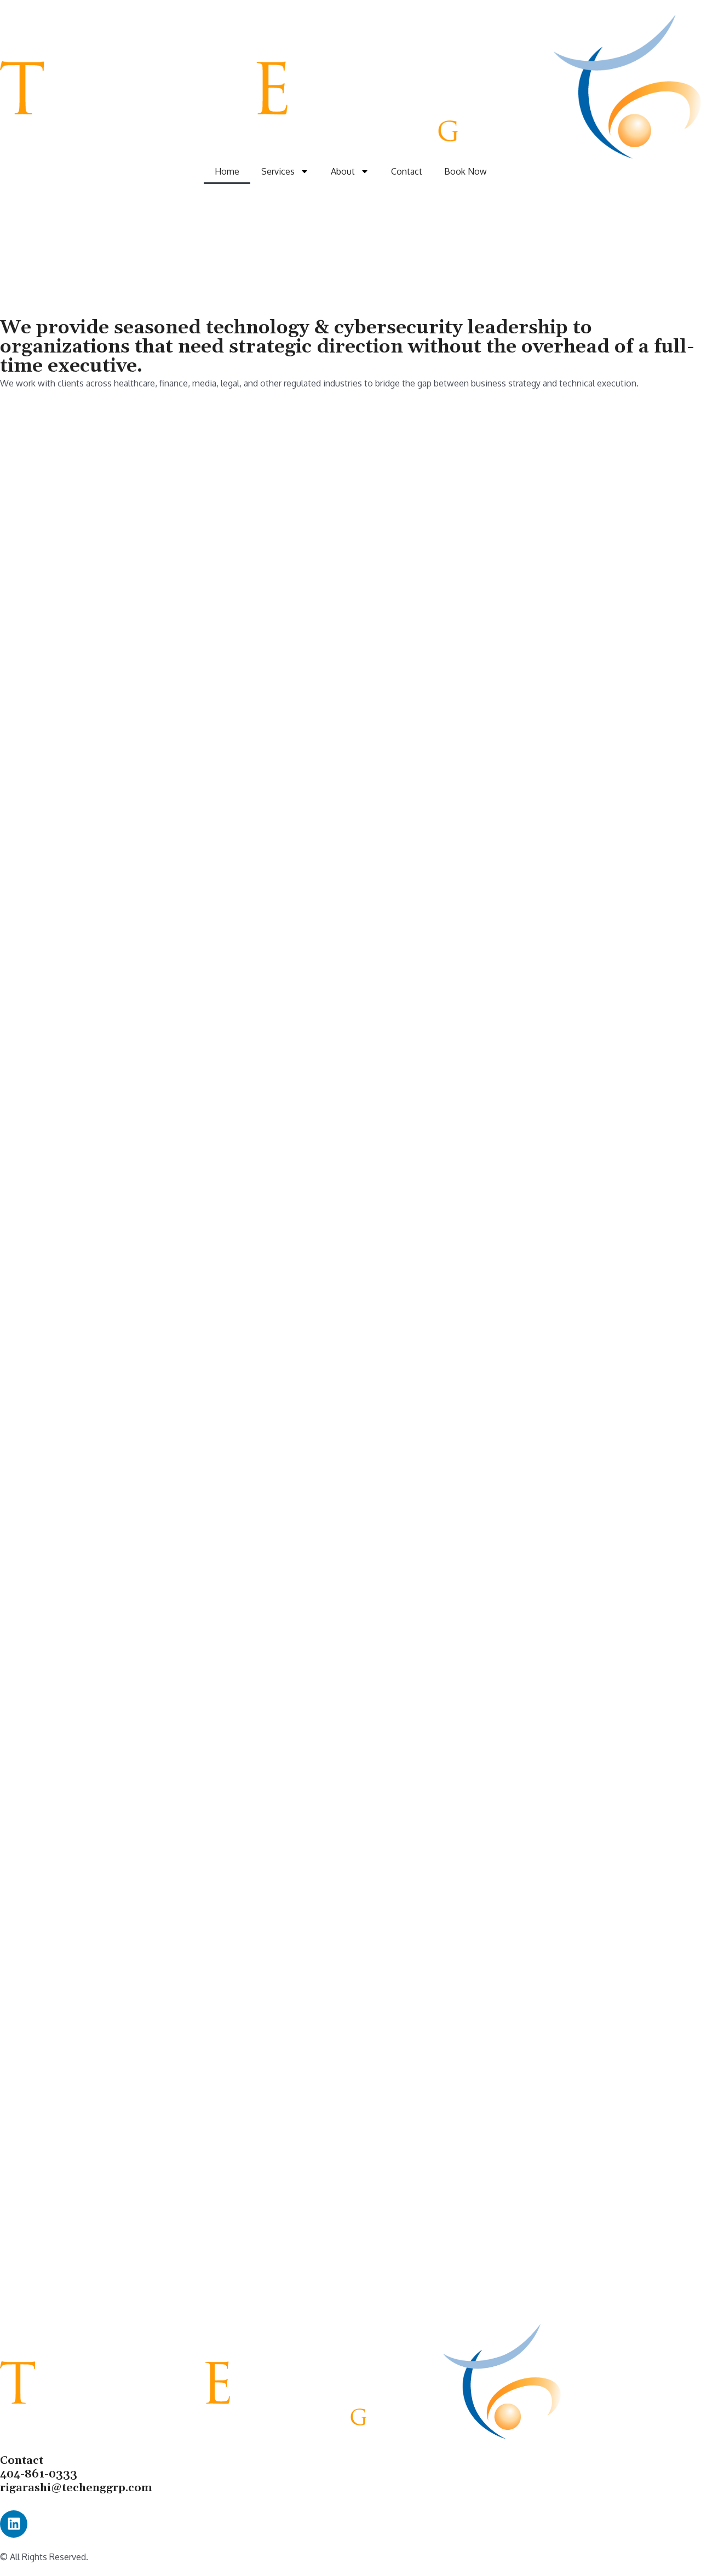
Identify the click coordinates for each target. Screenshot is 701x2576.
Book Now (466, 171)
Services (278, 171)
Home (227, 171)
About (343, 171)
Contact (407, 171)
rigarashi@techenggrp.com (76, 2488)
